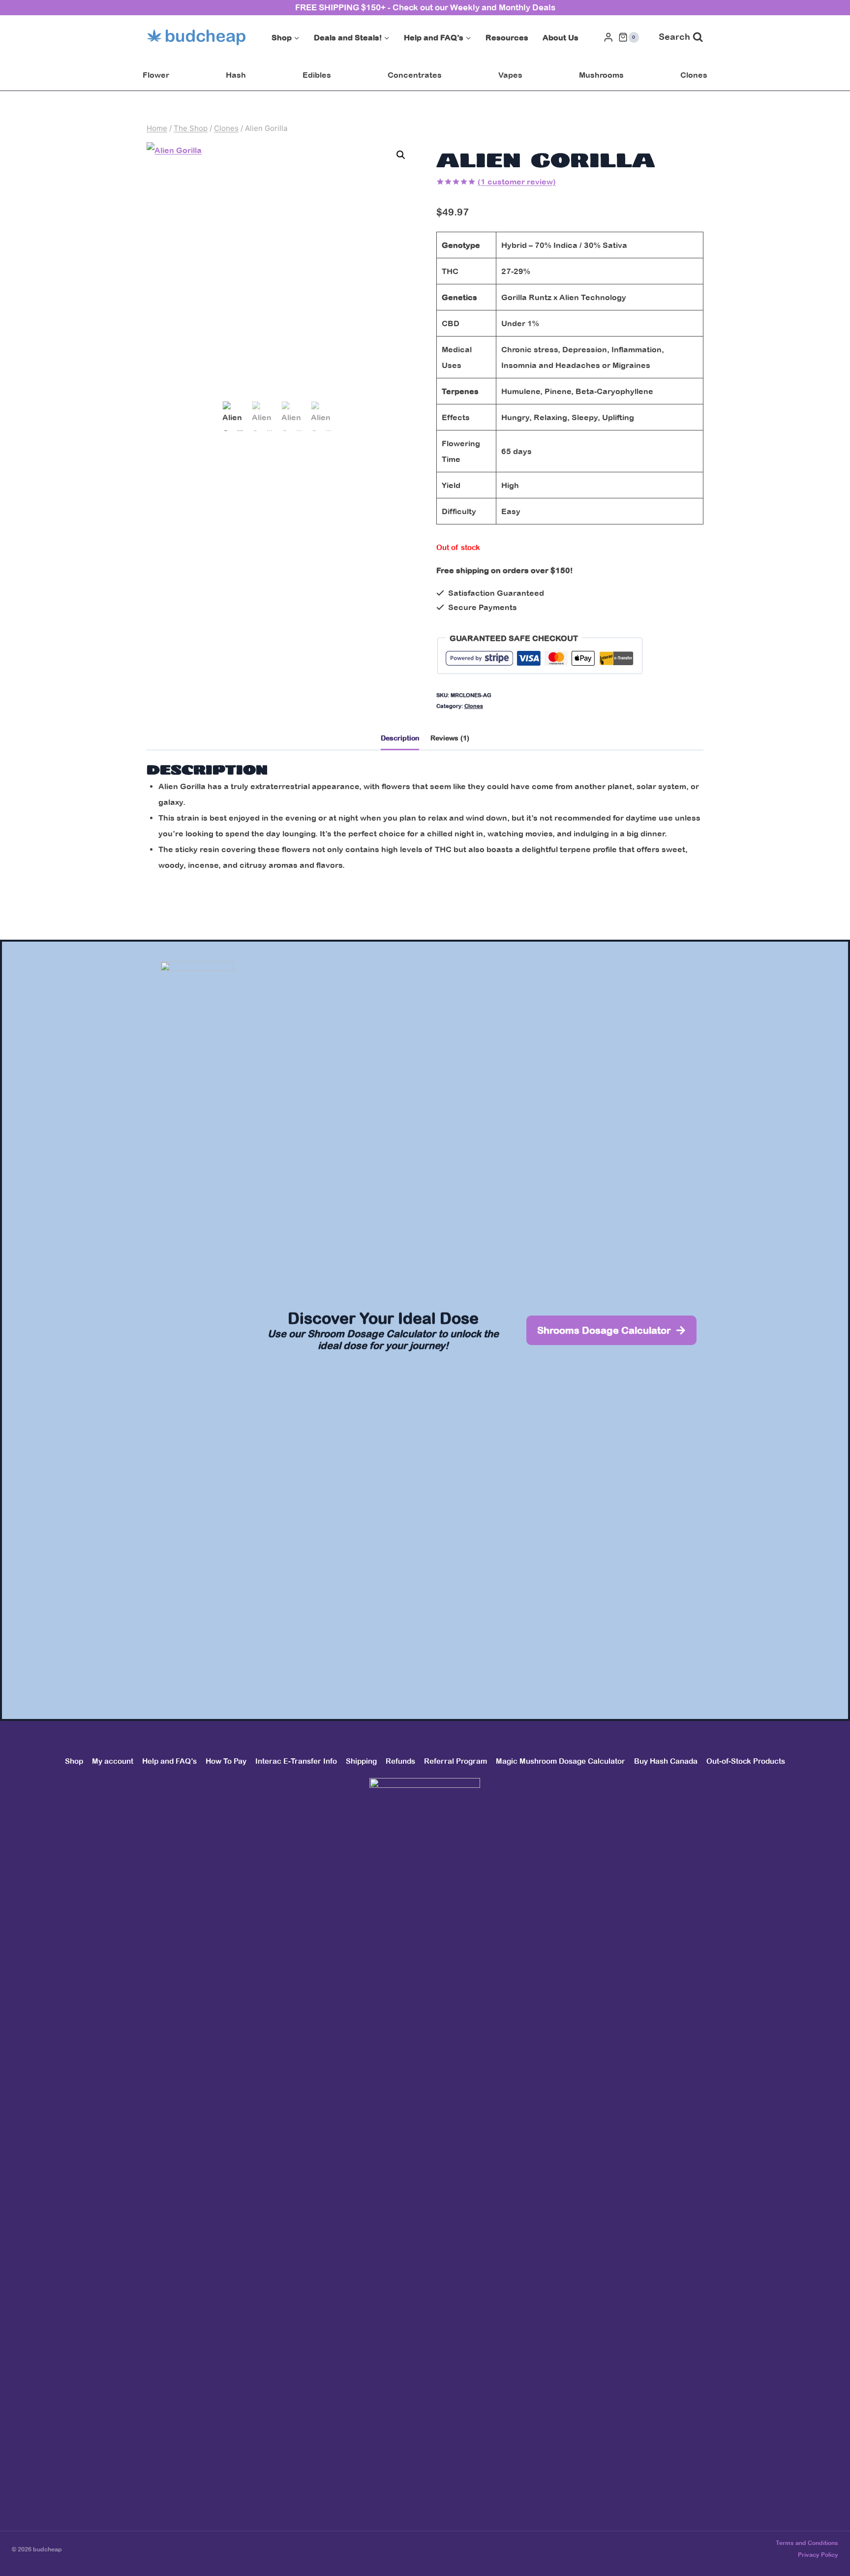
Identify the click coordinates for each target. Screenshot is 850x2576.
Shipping (361, 1761)
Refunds (400, 1761)
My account (113, 1761)
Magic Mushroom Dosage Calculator (561, 1761)
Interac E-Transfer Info (296, 1761)
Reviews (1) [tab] (450, 738)
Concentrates (415, 75)
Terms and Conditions (807, 2543)
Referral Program (455, 1761)
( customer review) (517, 182)
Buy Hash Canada (666, 1761)
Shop (74, 1761)
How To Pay (226, 1761)
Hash (236, 75)
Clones (694, 75)
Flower (156, 75)
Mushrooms (601, 75)
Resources (507, 37)
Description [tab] (400, 738)
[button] (401, 155)
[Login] (608, 37)
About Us (561, 37)
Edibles (317, 75)
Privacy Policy (818, 2555)
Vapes (510, 75)
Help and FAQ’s (169, 1761)
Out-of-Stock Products (746, 1761)
